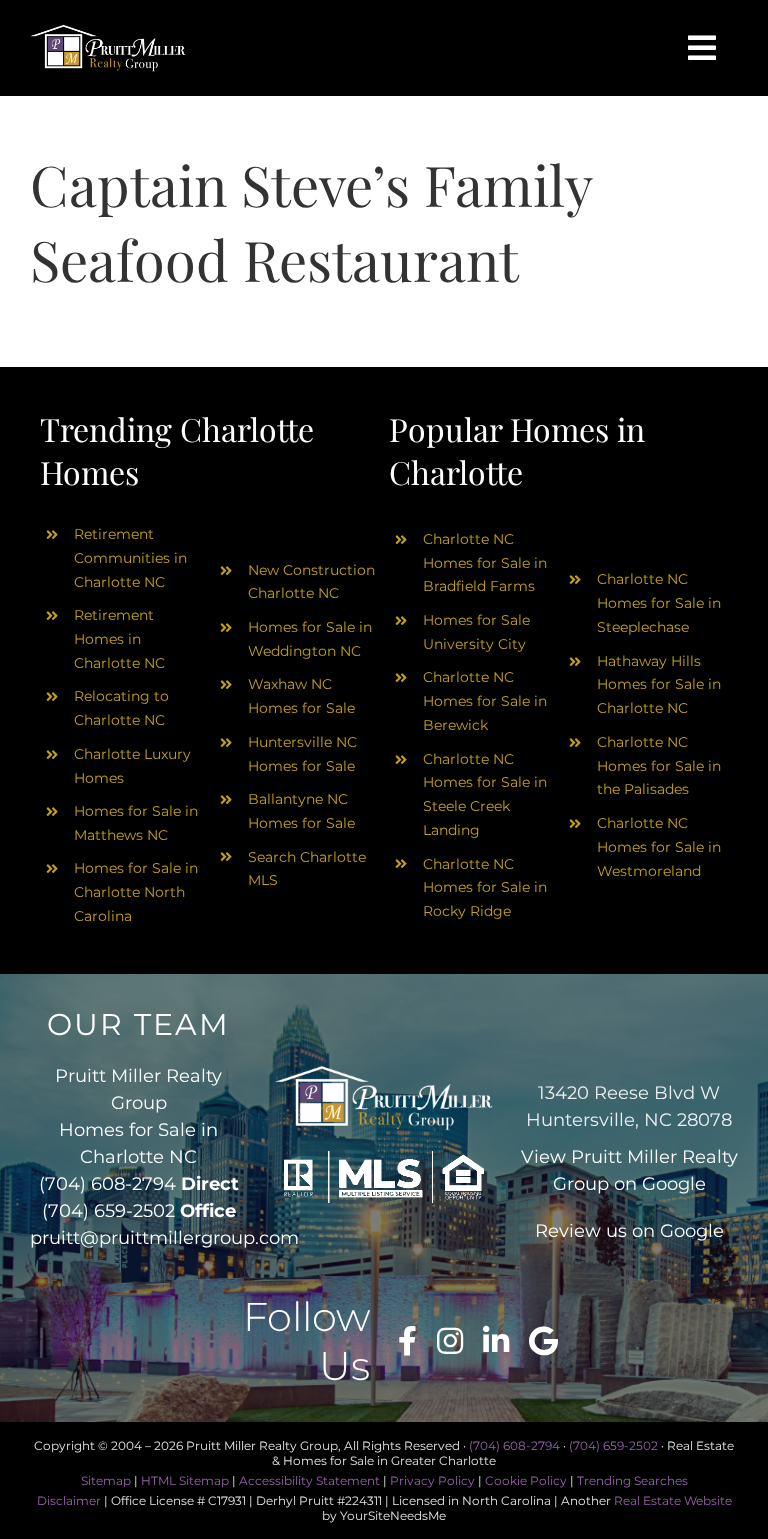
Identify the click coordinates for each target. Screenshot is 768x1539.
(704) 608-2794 (107, 1184)
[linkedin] (496, 1341)
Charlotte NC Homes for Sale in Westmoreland (659, 847)
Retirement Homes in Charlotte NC (119, 639)
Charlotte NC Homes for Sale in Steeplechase (659, 603)
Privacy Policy (432, 1480)
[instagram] (450, 1341)
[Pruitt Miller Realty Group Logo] (108, 31)
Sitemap (106, 1480)
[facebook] (407, 1341)
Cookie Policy (526, 1480)
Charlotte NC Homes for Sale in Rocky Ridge (485, 888)
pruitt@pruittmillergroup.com (164, 1238)
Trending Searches (632, 1480)
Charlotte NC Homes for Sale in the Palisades (659, 766)
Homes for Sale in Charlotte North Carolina (136, 892)
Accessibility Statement (309, 1480)
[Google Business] (543, 1341)
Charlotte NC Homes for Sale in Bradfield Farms (485, 563)
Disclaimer (69, 1500)
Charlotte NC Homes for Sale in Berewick (485, 701)
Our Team (138, 1024)
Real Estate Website (673, 1500)
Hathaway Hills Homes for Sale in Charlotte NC (659, 685)
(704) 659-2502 (108, 1211)
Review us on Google (629, 1231)
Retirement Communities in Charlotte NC (130, 558)
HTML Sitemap (185, 1480)
